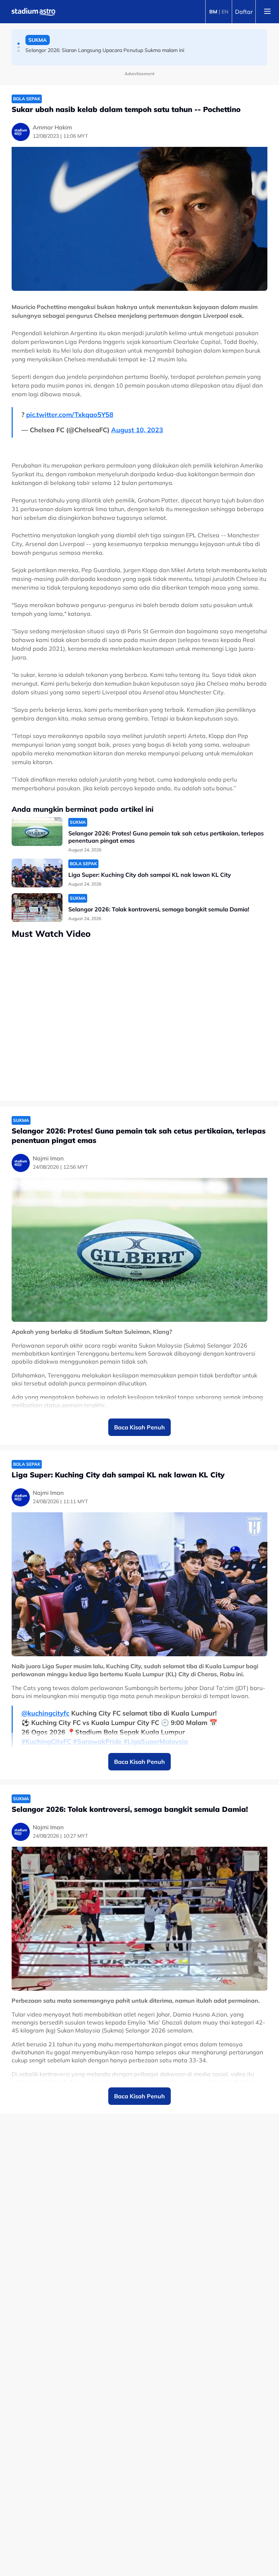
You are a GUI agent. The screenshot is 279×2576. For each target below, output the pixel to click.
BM (213, 12)
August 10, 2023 (137, 430)
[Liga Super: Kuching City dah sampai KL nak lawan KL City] (37, 873)
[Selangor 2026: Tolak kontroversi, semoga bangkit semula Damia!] (37, 908)
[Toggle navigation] (267, 12)
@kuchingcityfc (45, 1713)
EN (225, 12)
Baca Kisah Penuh (139, 1427)
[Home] (33, 12)
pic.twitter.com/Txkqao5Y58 (70, 415)
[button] (19, 44)
